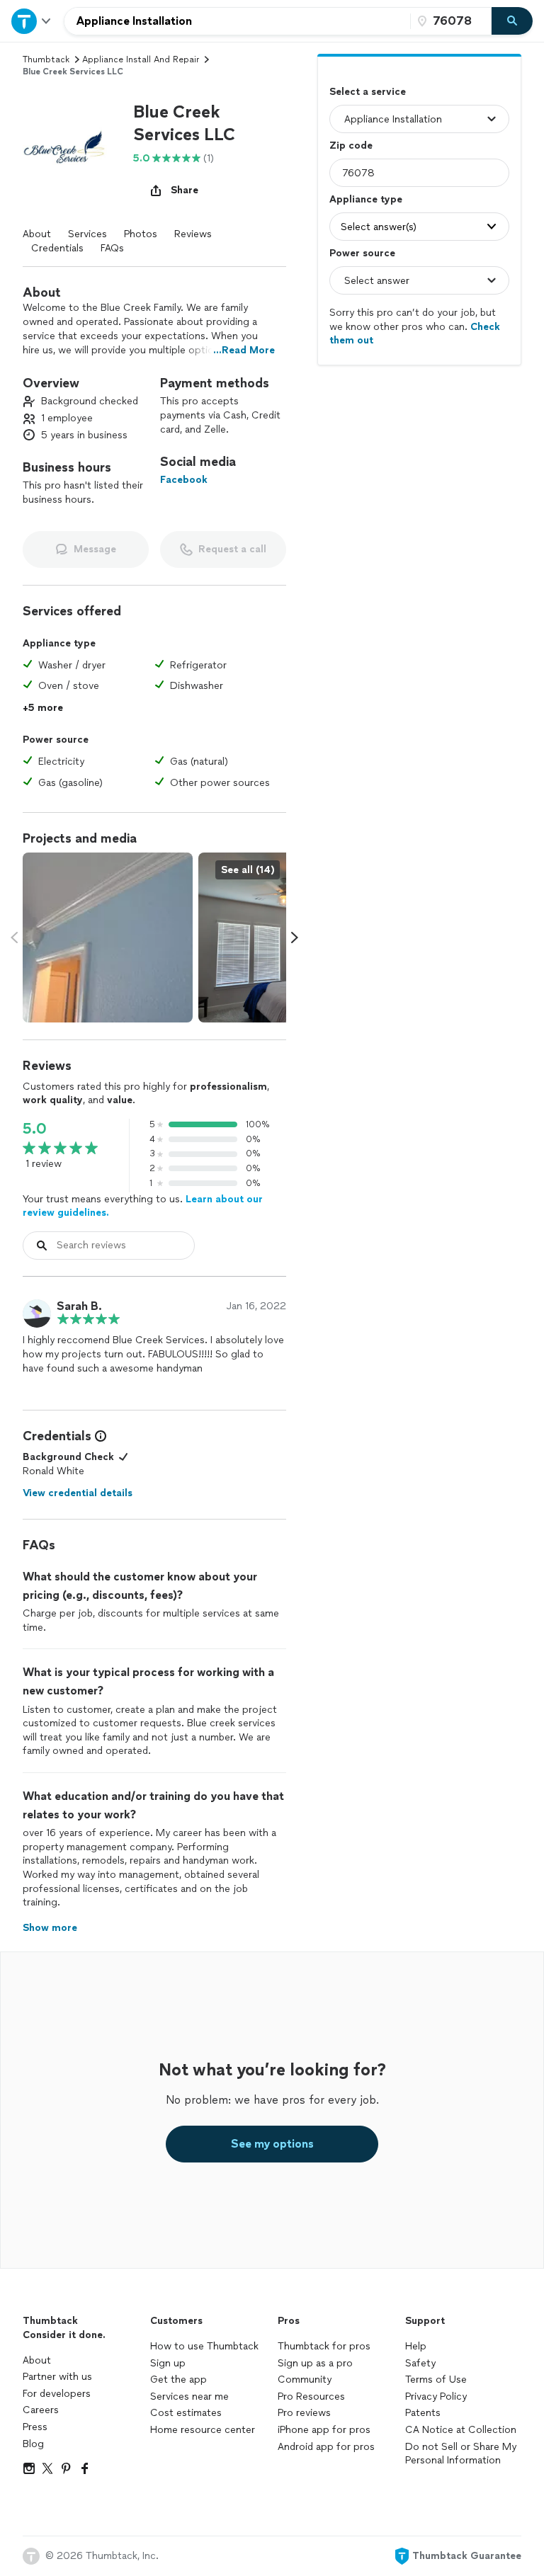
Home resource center (203, 2430)
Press (35, 2427)
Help (416, 2346)
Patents (423, 2413)
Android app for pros (326, 2447)
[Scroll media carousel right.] (295, 937)
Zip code (351, 146)
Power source (362, 253)
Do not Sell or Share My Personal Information (461, 2454)
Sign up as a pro (315, 2363)
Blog (33, 2444)
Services (87, 234)
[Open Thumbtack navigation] (32, 21)
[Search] (512, 21)
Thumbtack (46, 59)
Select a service (368, 92)
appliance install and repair (141, 59)
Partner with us (57, 2377)
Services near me (189, 2397)
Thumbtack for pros (324, 2346)
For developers (57, 2394)
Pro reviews (304, 2413)
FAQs (112, 248)
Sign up (168, 2363)
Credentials (57, 248)
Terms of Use (436, 2380)
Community (305, 2380)
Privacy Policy (436, 2397)
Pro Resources (311, 2397)
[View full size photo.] (108, 937)
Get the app (178, 2380)
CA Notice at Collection (461, 2430)
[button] (72, 150)
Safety (420, 2363)
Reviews (193, 234)
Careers (41, 2410)
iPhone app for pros (324, 2430)
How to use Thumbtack (204, 2346)
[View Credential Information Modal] (99, 1436)
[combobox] (237, 21)
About (37, 234)
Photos (141, 234)
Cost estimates (186, 2413)
